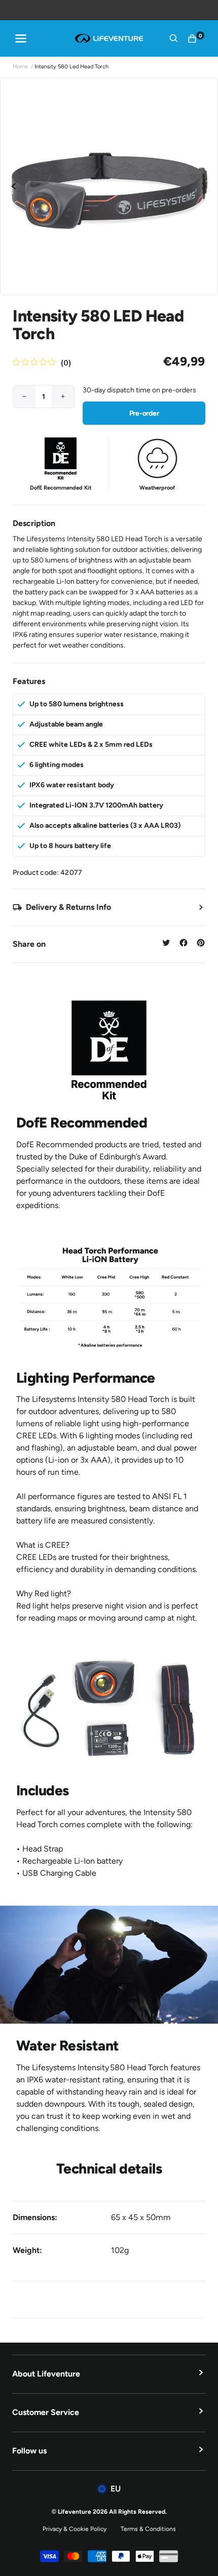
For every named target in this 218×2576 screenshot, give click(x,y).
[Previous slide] (14, 186)
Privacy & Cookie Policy (75, 2529)
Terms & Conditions (148, 2529)
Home (20, 67)
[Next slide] (204, 186)
